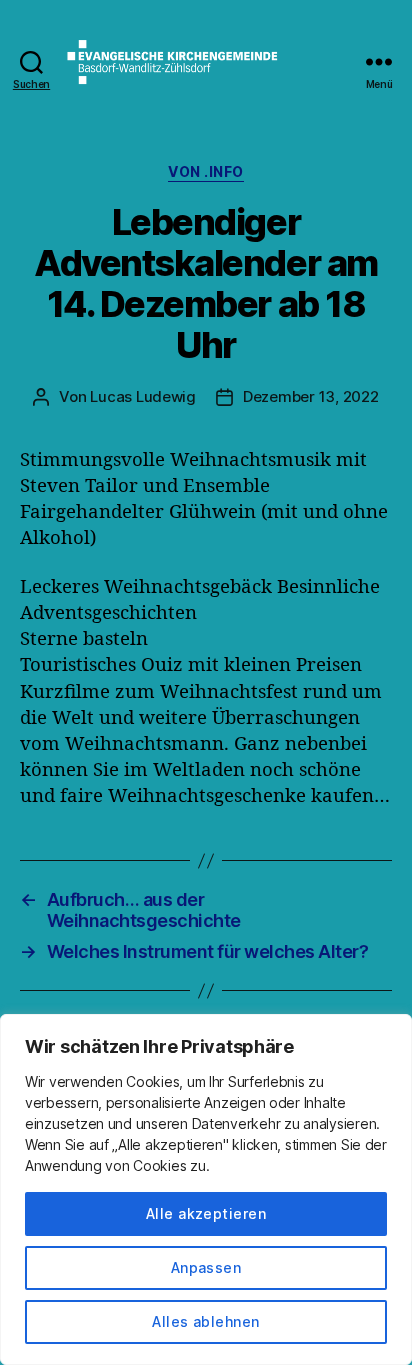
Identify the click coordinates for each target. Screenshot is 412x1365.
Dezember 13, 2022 (311, 396)
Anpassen (206, 1267)
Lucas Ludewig (143, 396)
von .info (206, 171)
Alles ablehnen (206, 1321)
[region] (206, 1189)
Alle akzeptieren (206, 1213)
